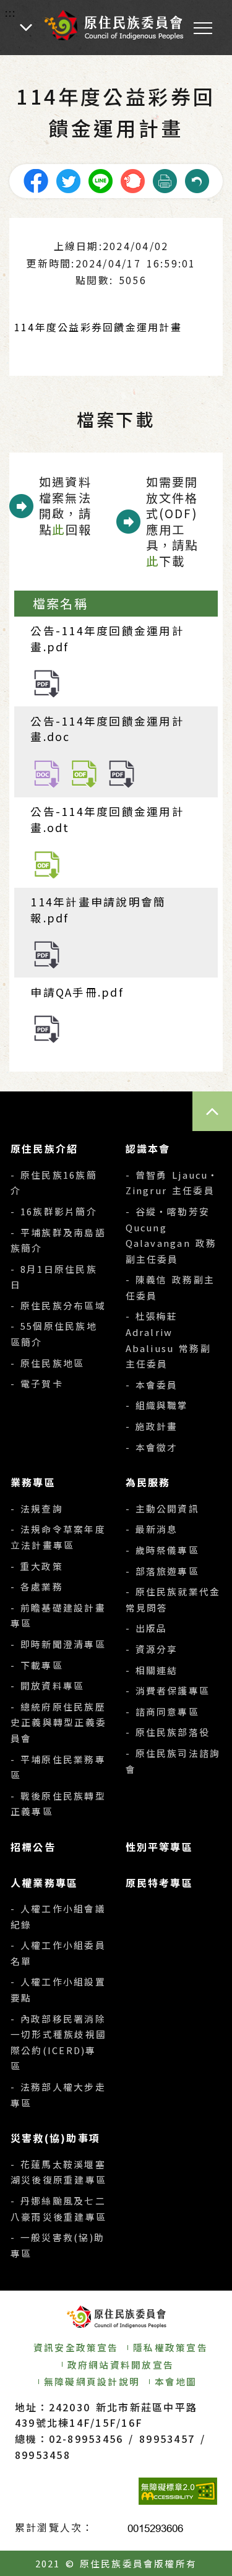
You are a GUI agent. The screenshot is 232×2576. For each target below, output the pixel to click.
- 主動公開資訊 (162, 1508)
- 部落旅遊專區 (162, 1571)
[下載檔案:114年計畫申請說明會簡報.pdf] (47, 954)
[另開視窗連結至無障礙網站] (178, 2491)
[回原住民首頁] (113, 25)
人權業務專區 (44, 1883)
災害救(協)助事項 (55, 2138)
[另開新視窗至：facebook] (36, 179)
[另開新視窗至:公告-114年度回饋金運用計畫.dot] (84, 772)
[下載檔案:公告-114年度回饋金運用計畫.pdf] (47, 682)
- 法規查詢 (37, 1508)
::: (11, 12)
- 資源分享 (152, 1649)
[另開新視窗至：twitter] (68, 179)
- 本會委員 (152, 1385)
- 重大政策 (37, 1566)
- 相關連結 (152, 1670)
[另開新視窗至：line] (100, 179)
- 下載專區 (37, 1665)
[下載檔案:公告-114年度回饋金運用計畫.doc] (47, 772)
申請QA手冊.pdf (77, 992)
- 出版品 (147, 1628)
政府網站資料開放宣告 (121, 2365)
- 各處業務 (37, 1586)
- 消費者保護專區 (168, 1690)
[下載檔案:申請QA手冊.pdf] (47, 1027)
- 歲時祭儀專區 (162, 1550)
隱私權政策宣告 (170, 2347)
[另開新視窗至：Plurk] (132, 179)
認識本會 (148, 1148)
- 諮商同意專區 (162, 1711)
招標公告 (33, 1847)
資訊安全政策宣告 (76, 2347)
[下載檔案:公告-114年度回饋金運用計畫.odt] (47, 863)
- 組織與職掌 (157, 1405)
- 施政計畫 (152, 1426)
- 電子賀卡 (37, 1383)
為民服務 (148, 1482)
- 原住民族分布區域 (58, 1305)
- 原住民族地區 (47, 1363)
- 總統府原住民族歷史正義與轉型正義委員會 (58, 1722)
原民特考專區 (159, 1883)
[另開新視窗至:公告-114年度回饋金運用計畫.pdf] (122, 772)
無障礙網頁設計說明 (92, 2381)
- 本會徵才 (152, 1447)
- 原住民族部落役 (168, 1732)
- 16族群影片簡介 (54, 1211)
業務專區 (33, 1482)
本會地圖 (176, 2381)
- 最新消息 (152, 1529)
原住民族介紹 (44, 1148)
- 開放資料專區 (47, 1685)
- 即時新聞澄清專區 (58, 1644)
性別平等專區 (159, 1847)
